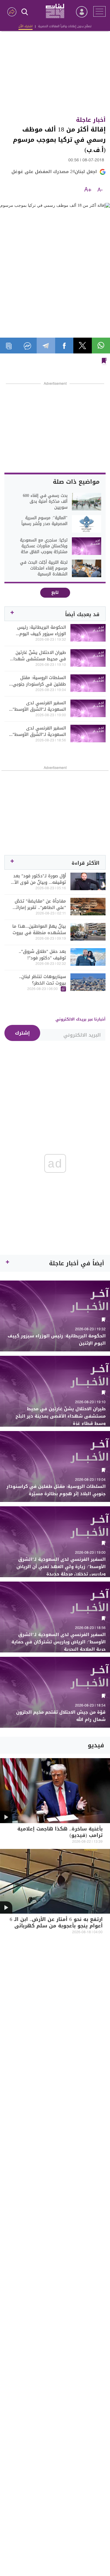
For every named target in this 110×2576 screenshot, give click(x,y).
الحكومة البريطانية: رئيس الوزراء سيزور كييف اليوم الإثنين (42, 630)
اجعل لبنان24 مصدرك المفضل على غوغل (54, 172)
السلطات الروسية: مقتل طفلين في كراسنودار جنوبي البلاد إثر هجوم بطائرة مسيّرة (38, 681)
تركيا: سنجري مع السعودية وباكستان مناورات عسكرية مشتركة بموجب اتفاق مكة (44, 546)
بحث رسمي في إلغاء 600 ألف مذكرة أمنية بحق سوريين (45, 502)
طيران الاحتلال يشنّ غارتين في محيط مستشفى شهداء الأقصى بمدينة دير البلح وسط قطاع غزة (38, 656)
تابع (55, 593)
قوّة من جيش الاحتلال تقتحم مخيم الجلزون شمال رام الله (61, 1716)
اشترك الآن (26, 26)
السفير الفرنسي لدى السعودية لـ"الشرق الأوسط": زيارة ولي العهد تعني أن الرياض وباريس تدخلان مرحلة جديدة (38, 706)
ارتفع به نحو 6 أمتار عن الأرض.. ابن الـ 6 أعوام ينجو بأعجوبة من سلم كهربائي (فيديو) (56, 1926)
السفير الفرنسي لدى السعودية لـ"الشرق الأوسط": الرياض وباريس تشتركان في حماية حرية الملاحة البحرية (39, 731)
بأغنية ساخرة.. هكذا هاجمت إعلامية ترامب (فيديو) (60, 1833)
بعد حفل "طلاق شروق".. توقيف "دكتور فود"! (42, 955)
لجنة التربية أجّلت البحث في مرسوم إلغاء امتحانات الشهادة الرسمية (44, 568)
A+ (88, 190)
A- (100, 190)
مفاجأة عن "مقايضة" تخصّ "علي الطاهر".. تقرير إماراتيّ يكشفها (39, 904)
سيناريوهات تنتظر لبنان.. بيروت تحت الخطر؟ (43, 980)
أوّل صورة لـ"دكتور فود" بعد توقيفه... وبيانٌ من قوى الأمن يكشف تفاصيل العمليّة (37, 879)
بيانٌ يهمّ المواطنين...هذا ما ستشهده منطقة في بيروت (39, 929)
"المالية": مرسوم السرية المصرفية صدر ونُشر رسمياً (44, 521)
